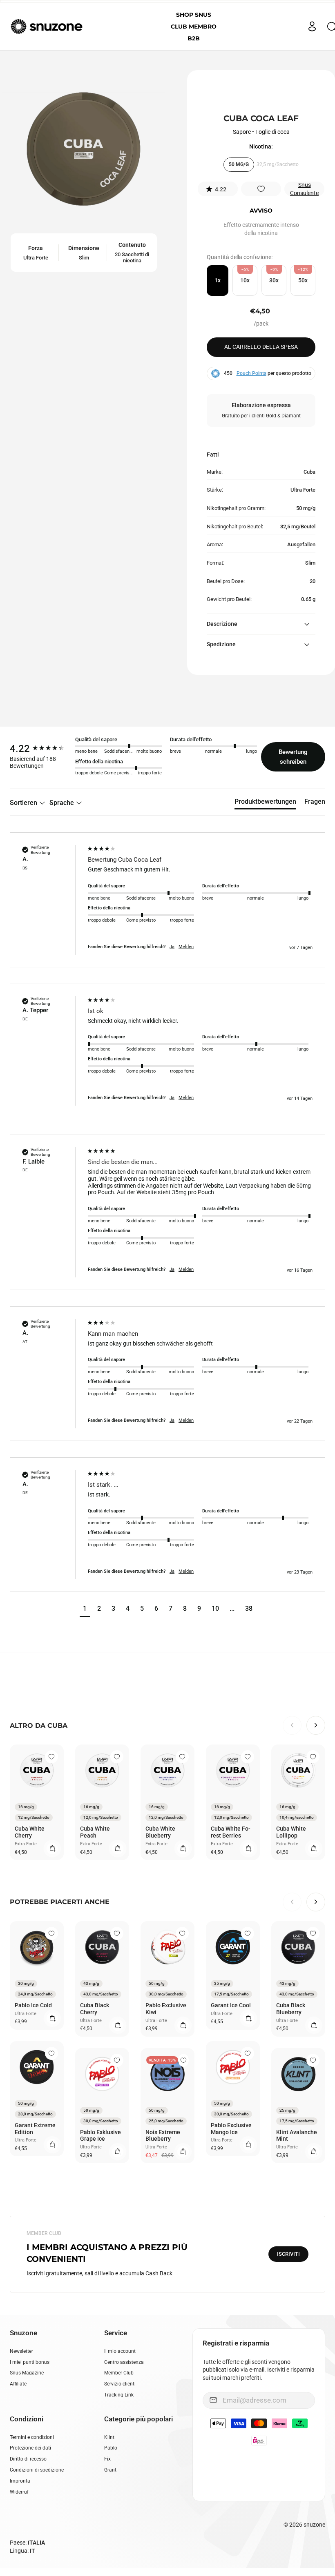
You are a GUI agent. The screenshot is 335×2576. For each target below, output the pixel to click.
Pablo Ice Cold (33, 2005)
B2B (194, 38)
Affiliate (18, 2384)
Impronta (20, 2481)
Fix (107, 2459)
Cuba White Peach (95, 1832)
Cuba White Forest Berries (231, 1832)
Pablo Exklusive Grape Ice (100, 2136)
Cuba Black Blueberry (291, 2009)
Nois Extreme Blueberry (163, 2136)
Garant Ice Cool (231, 2005)
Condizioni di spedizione (37, 2470)
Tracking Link (119, 2395)
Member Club (119, 2373)
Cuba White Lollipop (291, 1832)
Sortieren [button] (24, 803)
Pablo (111, 2448)
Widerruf (19, 2492)
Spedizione (221, 644)
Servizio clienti (120, 2384)
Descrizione (222, 624)
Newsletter (21, 2351)
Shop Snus (194, 15)
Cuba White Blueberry (160, 1832)
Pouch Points (251, 373)
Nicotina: (261, 146)
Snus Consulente (304, 189)
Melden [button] (186, 947)
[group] (40, 749)
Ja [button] (172, 947)
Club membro (194, 27)
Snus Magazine (27, 2373)
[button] (218, 189)
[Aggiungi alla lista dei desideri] (261, 189)
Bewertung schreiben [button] (293, 757)
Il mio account (120, 2351)
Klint (109, 2437)
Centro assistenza (124, 2362)
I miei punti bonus (30, 2362)
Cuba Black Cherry (95, 2009)
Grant (110, 2470)
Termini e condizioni (32, 2437)
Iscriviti (288, 2254)
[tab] (265, 803)
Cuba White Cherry (30, 1832)
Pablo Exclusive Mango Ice (231, 2129)
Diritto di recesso (28, 2459)
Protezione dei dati (30, 2448)
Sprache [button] (63, 803)
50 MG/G (239, 164)
